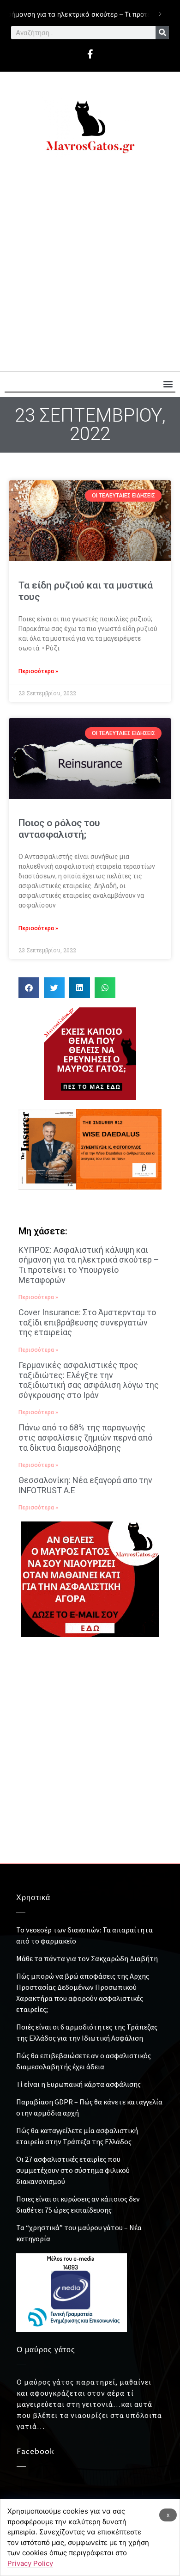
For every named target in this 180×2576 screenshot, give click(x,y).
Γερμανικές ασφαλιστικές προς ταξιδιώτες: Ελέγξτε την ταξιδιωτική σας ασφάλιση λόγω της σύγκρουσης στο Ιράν (89, 1380)
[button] (168, 384)
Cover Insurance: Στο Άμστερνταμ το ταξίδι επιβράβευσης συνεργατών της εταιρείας (87, 1322)
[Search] (162, 33)
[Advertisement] (90, 267)
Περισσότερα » (38, 671)
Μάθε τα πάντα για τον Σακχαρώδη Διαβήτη (87, 1958)
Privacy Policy (30, 2563)
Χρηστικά (33, 1898)
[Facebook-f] (90, 54)
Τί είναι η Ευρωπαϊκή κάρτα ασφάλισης (78, 2084)
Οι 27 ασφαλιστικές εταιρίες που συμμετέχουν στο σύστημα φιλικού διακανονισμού (73, 2170)
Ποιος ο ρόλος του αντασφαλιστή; (59, 829)
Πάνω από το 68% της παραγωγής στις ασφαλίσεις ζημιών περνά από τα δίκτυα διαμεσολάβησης (85, 1437)
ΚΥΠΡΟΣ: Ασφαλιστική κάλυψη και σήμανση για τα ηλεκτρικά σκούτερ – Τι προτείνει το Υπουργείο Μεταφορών (89, 1265)
